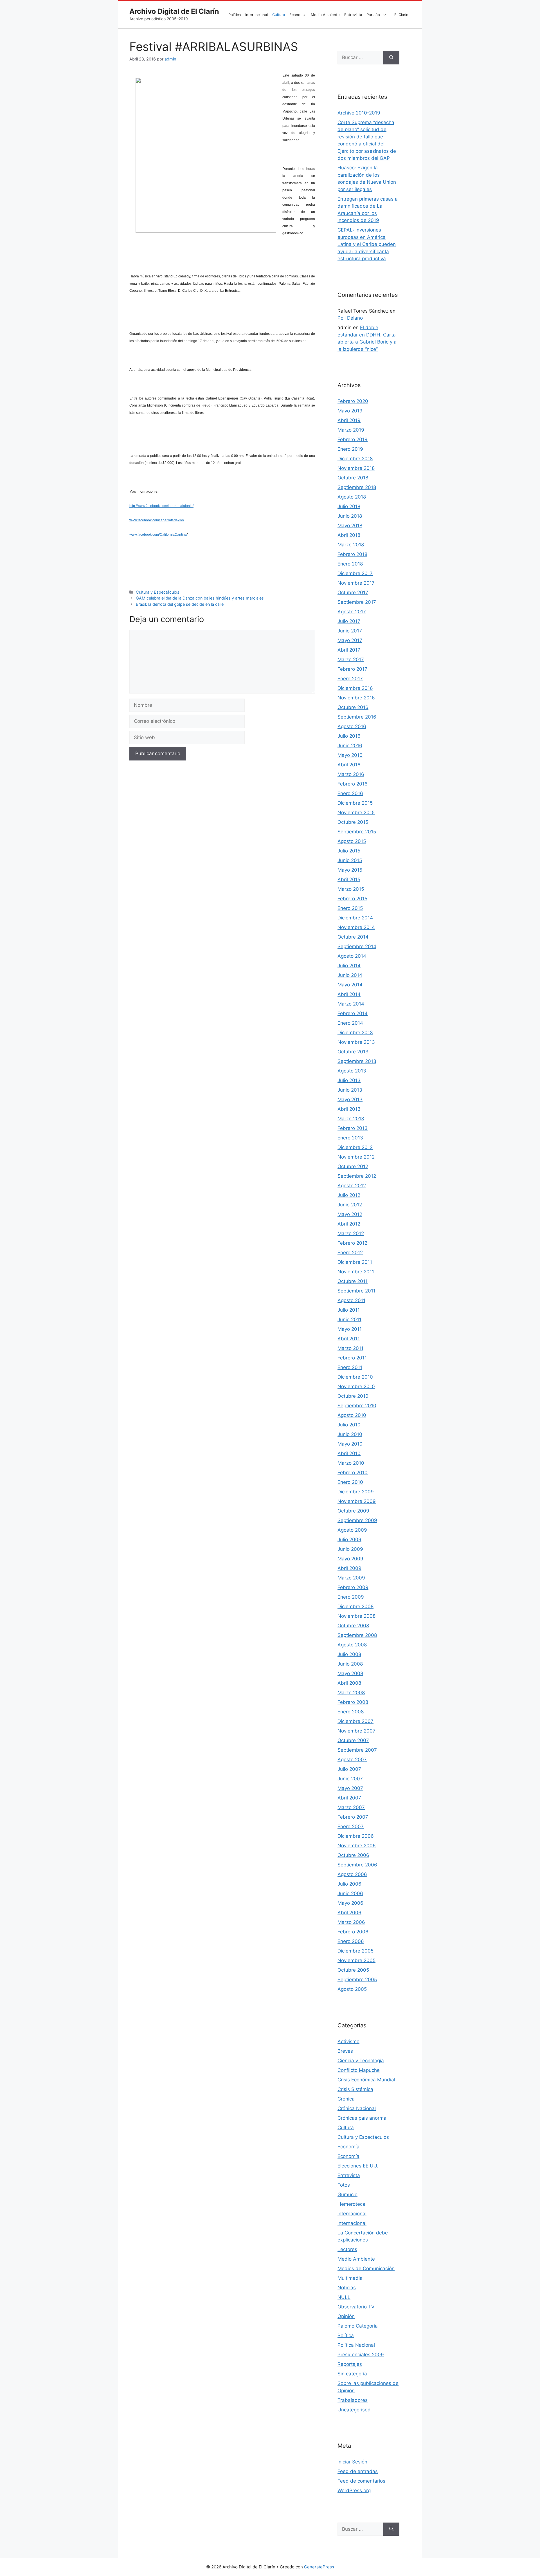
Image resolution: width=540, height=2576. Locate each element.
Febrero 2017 (352, 669)
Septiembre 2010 (357, 1406)
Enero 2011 (350, 1367)
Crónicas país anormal (363, 2118)
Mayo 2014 (350, 985)
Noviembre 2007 (356, 1731)
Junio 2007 (350, 1779)
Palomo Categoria (358, 2326)
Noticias (347, 2288)
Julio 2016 (349, 736)
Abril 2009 (349, 1568)
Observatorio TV (356, 2307)
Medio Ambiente (325, 15)
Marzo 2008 (351, 1693)
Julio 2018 (349, 506)
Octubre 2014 (353, 937)
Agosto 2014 (352, 956)
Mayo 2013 (350, 1099)
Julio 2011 (349, 1310)
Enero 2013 (350, 1138)
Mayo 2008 (350, 1673)
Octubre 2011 (353, 1281)
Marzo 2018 (351, 545)
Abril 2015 (349, 879)
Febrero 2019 (353, 439)
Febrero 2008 (353, 1702)
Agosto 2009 (352, 1530)
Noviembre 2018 (356, 468)
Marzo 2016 (351, 774)
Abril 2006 (349, 1913)
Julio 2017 (349, 621)
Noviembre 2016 (356, 698)
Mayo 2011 (350, 1329)
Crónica (346, 2099)
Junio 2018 (350, 516)
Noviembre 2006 (357, 1846)
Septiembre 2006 (357, 1865)
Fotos (344, 2185)
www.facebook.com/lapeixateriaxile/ (157, 520)
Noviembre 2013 (356, 1042)
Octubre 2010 (353, 1396)
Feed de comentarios (361, 2481)
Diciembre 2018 (355, 459)
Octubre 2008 (353, 1626)
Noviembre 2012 (356, 1157)
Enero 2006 (351, 1941)
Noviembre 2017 (356, 583)
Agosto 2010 (352, 1415)
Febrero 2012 (352, 1243)
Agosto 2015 (352, 841)
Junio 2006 (350, 1893)
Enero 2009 (351, 1597)
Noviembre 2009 (357, 1501)
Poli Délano (350, 318)
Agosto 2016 (352, 726)
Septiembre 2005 (357, 1980)
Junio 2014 (350, 975)
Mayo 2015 (350, 870)
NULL (344, 2297)
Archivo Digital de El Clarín (174, 11)
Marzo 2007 (351, 1807)
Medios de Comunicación (366, 2268)
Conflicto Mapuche (359, 2070)
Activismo (348, 2041)
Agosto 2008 (352, 1645)
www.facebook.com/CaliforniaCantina (158, 535)
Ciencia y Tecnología (361, 2061)
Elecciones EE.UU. (358, 2166)
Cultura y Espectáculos (158, 592)
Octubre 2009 (353, 1511)
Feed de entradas (358, 2471)
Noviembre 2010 (356, 1386)
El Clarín (401, 15)
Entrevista (353, 15)
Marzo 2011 (350, 1348)
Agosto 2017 (352, 612)
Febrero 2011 (352, 1358)
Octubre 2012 (353, 1166)
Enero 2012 (350, 1253)
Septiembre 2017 (357, 602)
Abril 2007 (349, 1798)
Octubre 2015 (353, 822)
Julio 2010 (349, 1425)
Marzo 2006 (351, 1922)
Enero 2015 (350, 908)
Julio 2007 (349, 1769)
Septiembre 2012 (357, 1176)
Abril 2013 (349, 1109)
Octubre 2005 (353, 1970)
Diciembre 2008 (355, 1606)
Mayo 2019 (350, 411)
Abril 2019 (349, 420)
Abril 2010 (349, 1453)
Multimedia (350, 2278)
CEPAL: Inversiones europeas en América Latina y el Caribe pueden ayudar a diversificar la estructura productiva (367, 244)
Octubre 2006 (353, 1855)
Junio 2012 (350, 1205)
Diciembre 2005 (355, 1951)
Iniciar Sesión (352, 2462)
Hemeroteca (351, 2204)
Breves (345, 2051)
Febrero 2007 (353, 1817)
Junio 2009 (350, 1549)
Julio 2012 (349, 1195)
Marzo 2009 (351, 1578)
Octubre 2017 (353, 593)
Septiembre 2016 (357, 717)
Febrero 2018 (352, 554)
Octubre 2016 (353, 707)
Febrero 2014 (353, 1013)
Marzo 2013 (351, 1119)
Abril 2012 (349, 1224)
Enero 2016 (350, 793)
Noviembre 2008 (356, 1616)
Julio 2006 (349, 1884)
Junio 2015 (350, 860)
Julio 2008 (349, 1654)
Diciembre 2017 (355, 573)
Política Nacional (356, 2345)
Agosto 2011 (351, 1300)
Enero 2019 (350, 449)
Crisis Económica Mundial (366, 2080)
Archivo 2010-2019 (359, 113)
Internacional (256, 15)
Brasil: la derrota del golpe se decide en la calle (180, 604)
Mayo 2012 (350, 1214)
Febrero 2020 (353, 401)
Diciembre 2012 (355, 1147)
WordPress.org (354, 2490)
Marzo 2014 (351, 1004)
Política (235, 15)
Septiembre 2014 (357, 946)
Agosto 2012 (352, 1186)
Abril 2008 (349, 1683)
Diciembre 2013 (355, 1033)
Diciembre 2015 (355, 803)
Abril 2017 (349, 650)
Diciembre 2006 (356, 1836)
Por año (373, 15)
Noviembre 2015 (356, 813)
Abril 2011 (349, 1339)
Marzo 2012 (351, 1233)
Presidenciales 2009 (361, 2355)
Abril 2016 (349, 765)
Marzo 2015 (351, 889)
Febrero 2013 (353, 1128)
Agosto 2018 (352, 497)
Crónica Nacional (357, 2108)
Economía (298, 15)
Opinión (346, 2316)
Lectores (347, 2249)
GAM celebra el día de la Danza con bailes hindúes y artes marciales (200, 598)
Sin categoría (352, 2374)
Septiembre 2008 (357, 1635)
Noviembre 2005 (356, 1960)
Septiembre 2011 (356, 1291)
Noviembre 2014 (356, 927)
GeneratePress (319, 2567)
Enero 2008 (351, 1712)
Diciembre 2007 (355, 1721)
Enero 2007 (351, 1826)
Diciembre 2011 (355, 1262)
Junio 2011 (349, 1320)
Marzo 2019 (351, 430)
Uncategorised (354, 2410)
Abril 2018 (349, 535)
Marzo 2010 (351, 1463)
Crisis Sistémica (355, 2089)
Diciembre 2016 (355, 688)
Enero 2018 (350, 564)
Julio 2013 (349, 1080)
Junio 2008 (350, 1664)
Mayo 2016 (350, 755)
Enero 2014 (350, 1023)
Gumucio (347, 2194)
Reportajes (350, 2364)
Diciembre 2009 (356, 1492)
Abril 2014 (349, 994)
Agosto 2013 (352, 1071)
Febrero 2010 (353, 1473)
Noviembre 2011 (356, 1272)
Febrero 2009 (353, 1587)
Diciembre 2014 (355, 918)
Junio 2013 (350, 1090)
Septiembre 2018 (357, 487)
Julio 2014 (349, 966)
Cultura (279, 15)
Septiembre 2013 (357, 1061)
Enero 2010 (350, 1482)
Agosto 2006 (352, 1874)
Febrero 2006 (353, 1932)
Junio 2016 (350, 746)
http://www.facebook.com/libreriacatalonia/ (161, 506)
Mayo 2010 (350, 1444)
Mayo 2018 (350, 526)
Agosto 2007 (352, 1760)
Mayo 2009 (350, 1559)
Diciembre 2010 (355, 1377)
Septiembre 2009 (357, 1520)
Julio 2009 (349, 1540)
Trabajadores (353, 2400)
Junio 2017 (350, 631)
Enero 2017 (350, 679)
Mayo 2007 (350, 1788)
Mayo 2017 (350, 640)
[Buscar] (391, 58)
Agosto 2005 (352, 1989)
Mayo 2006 (350, 1903)
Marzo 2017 (351, 659)
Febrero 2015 (352, 899)
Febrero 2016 (353, 784)
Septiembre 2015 (357, 832)
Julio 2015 (349, 851)
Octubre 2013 (353, 1052)
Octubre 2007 (353, 1740)
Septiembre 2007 (357, 1750)
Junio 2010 (350, 1434)
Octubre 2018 (353, 478)
